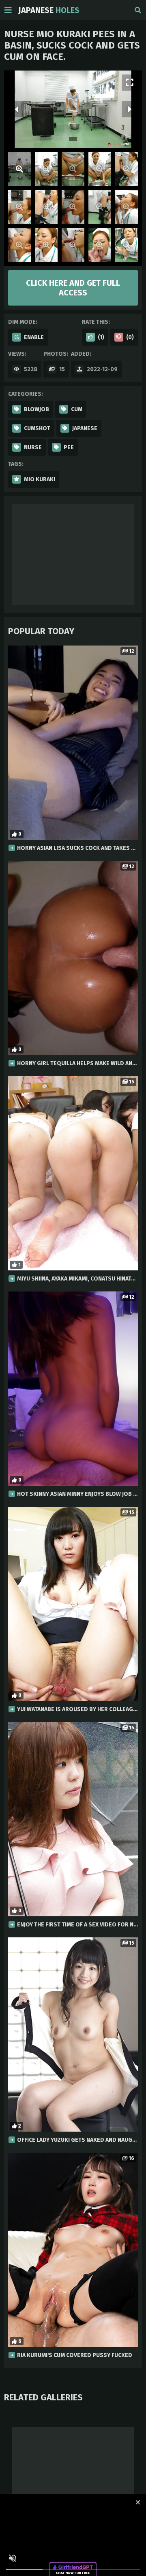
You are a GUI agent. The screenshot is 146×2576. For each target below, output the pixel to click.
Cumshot (37, 428)
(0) (130, 337)
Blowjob (36, 409)
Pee (69, 447)
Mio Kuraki (40, 479)
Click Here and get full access (73, 288)
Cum (77, 409)
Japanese (49, 10)
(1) (101, 337)
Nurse (33, 447)
